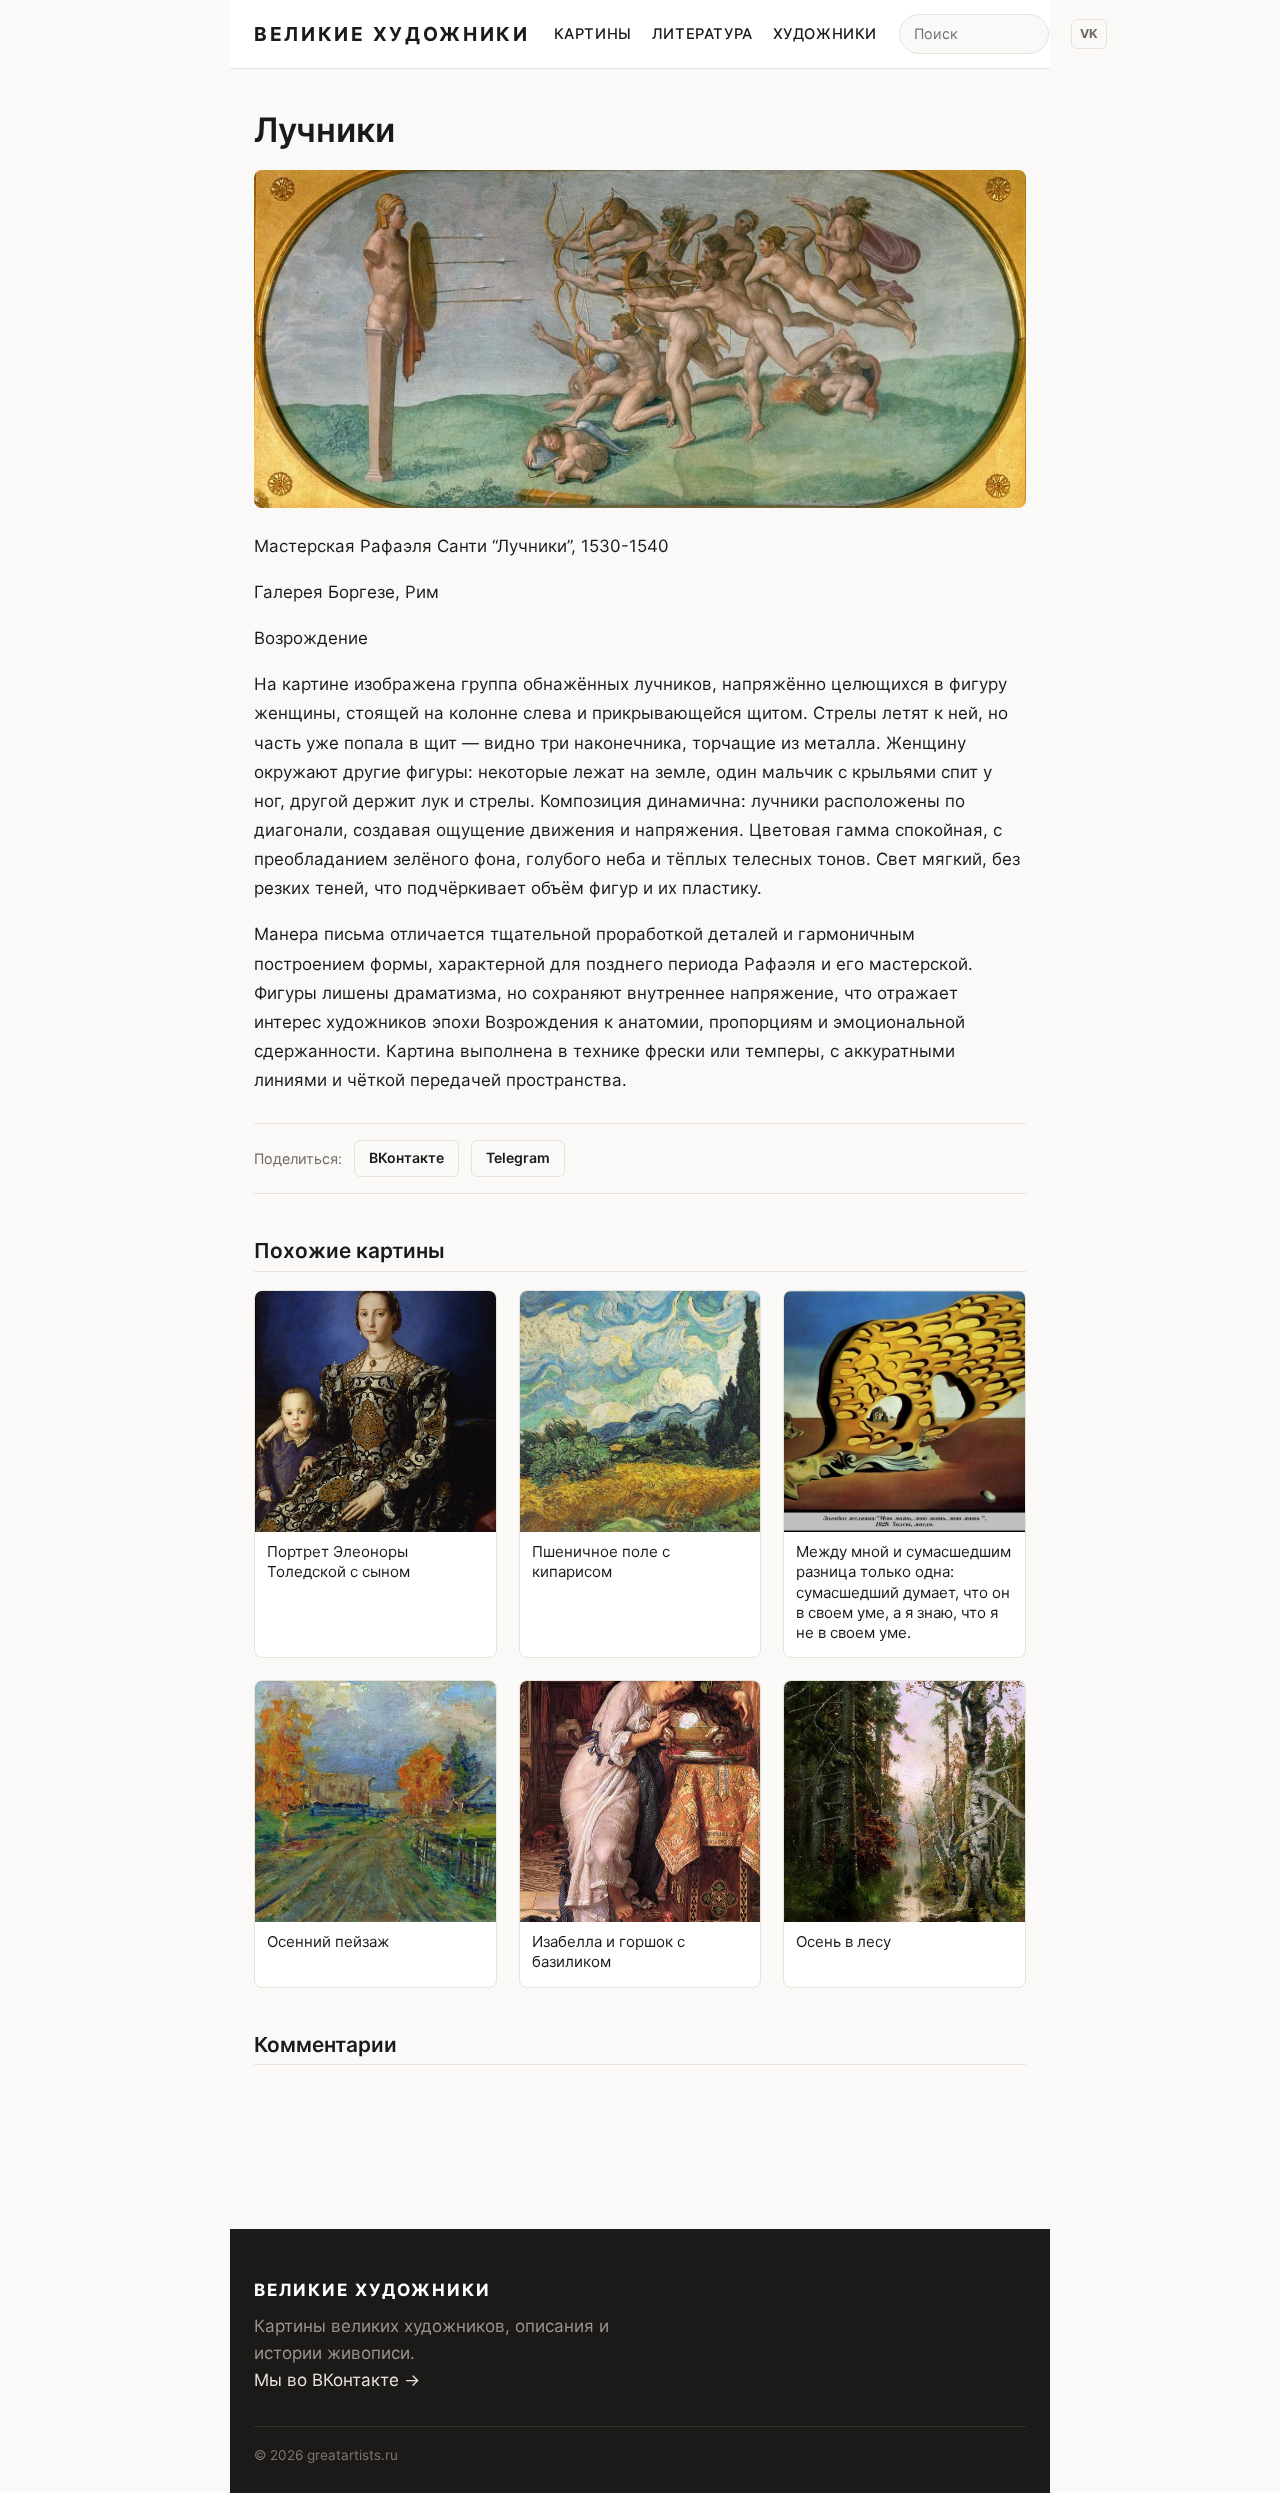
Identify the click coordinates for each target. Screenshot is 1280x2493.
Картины (593, 34)
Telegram (518, 1157)
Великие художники (392, 34)
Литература (702, 34)
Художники (825, 34)
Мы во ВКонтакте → (337, 2380)
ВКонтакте (406, 1157)
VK (1089, 33)
